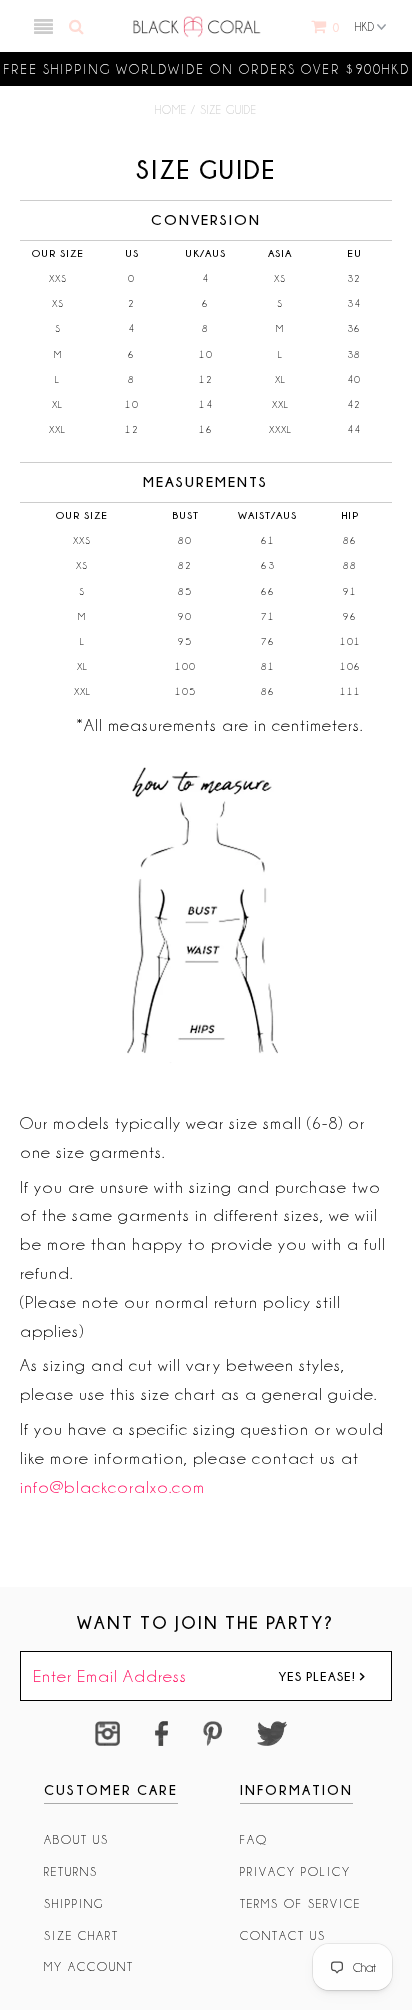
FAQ (254, 1839)
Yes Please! (319, 1676)
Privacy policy (295, 1871)
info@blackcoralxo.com (112, 1487)
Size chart (81, 1935)
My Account (89, 1966)
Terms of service (300, 1903)
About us (76, 1839)
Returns (71, 1871)
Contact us (283, 1935)
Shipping (74, 1903)
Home (171, 110)
